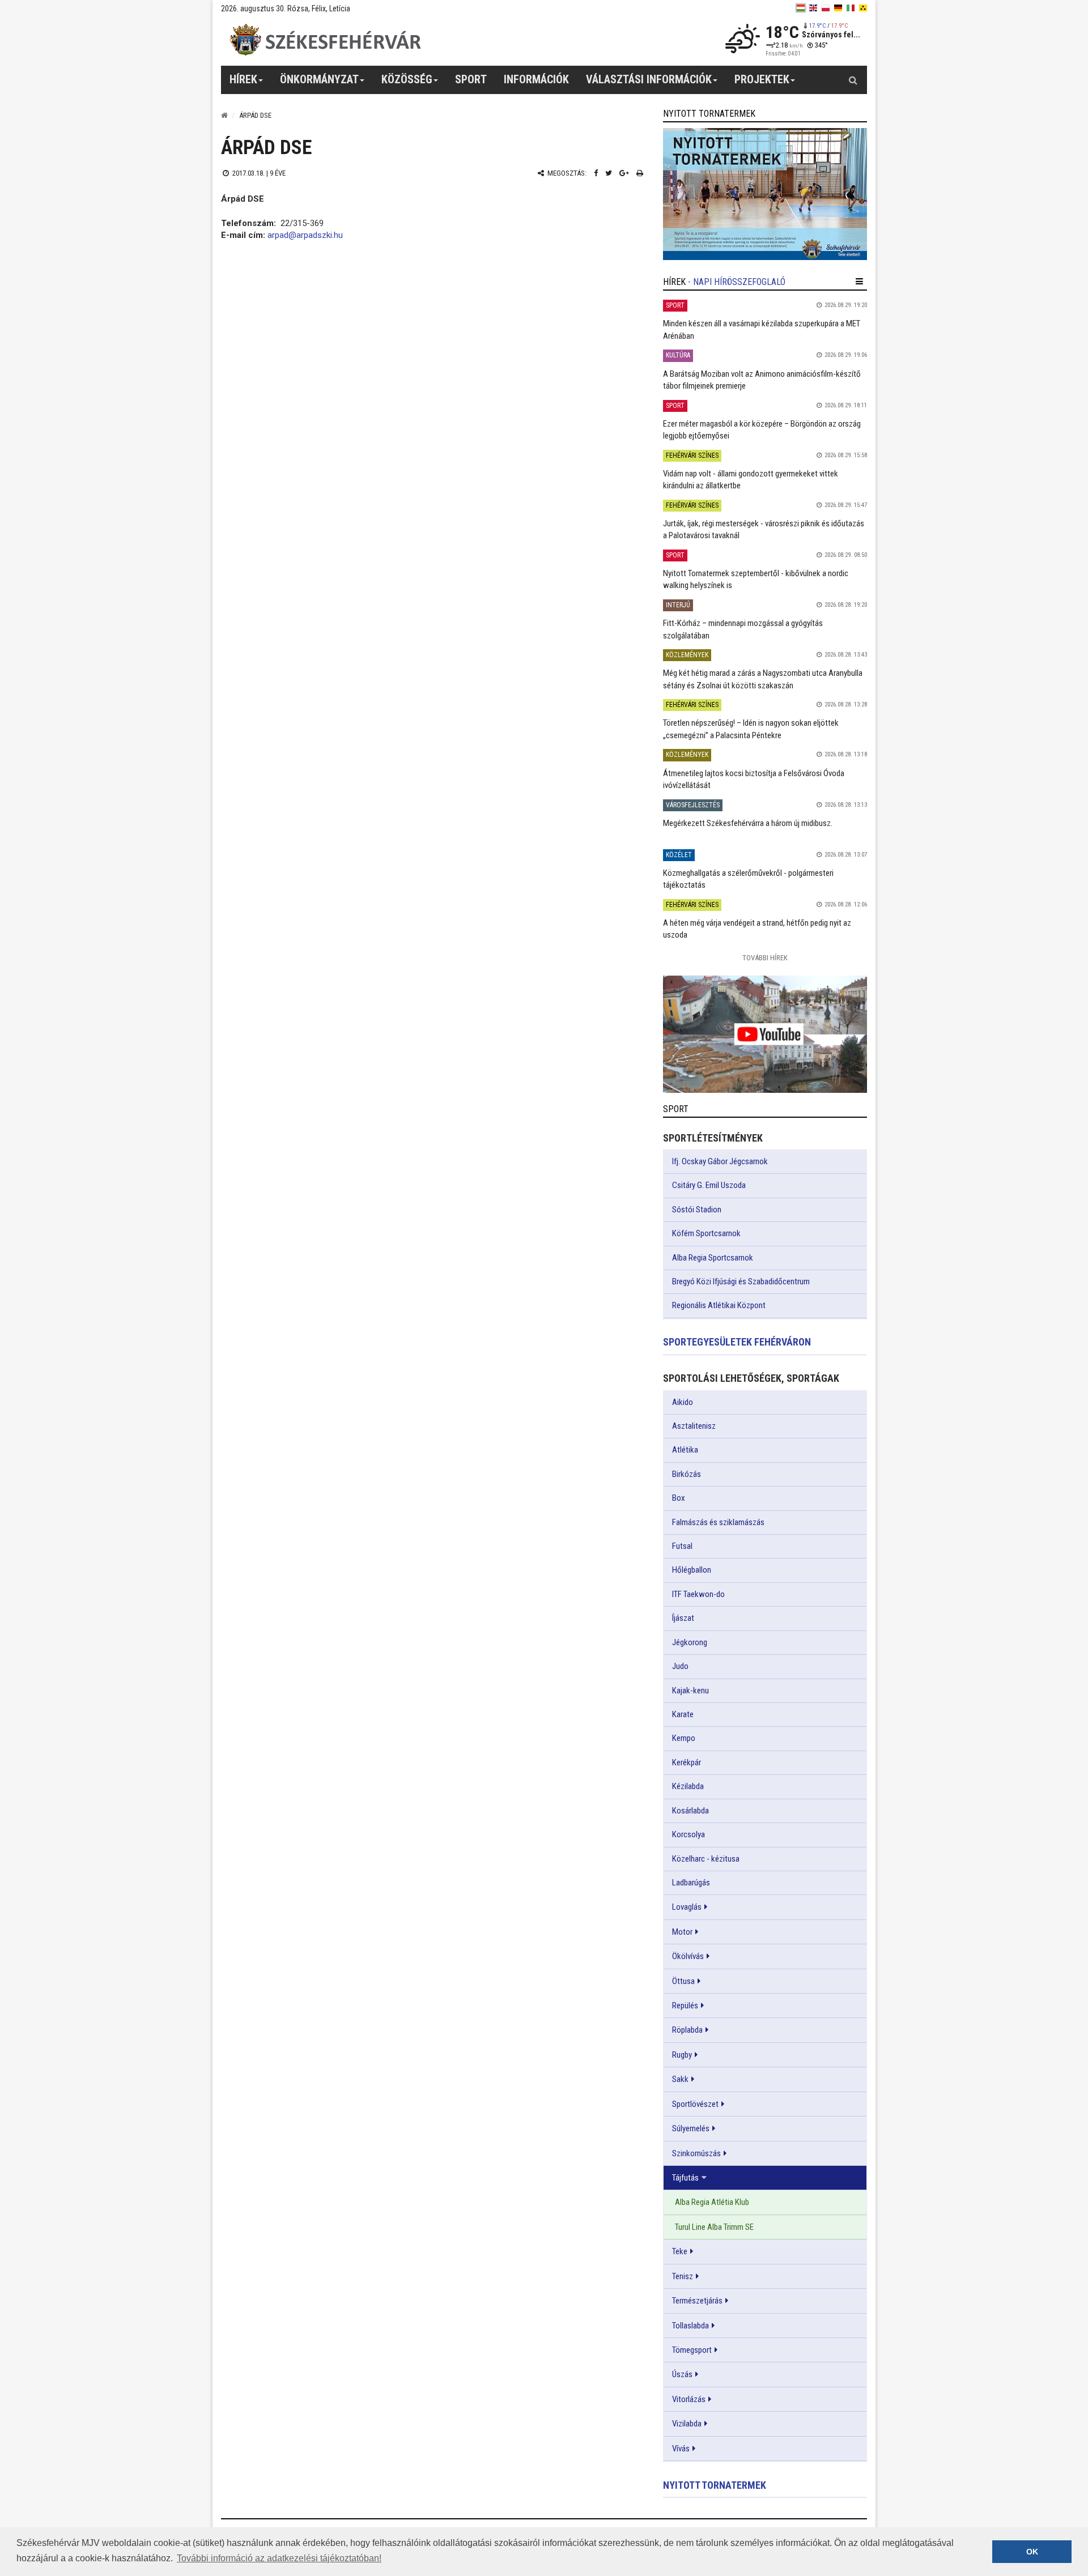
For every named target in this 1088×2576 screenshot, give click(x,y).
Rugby (682, 2055)
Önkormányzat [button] (319, 79)
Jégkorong (690, 1642)
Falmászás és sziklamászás (718, 1522)
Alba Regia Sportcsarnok (713, 1258)
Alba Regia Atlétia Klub (712, 2202)
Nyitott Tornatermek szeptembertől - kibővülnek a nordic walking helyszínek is (756, 579)
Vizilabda (687, 2424)
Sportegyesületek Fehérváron (737, 1342)
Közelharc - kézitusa (706, 1859)
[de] (838, 8)
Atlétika (685, 1450)
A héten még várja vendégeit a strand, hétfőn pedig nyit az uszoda (757, 929)
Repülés (685, 2006)
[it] (851, 8)
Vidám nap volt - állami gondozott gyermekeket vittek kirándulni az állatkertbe (751, 480)
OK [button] (1032, 2552)
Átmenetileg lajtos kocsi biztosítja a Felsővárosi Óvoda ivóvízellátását (754, 779)
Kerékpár (687, 1762)
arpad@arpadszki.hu (305, 235)
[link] (765, 194)
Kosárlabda (690, 1811)
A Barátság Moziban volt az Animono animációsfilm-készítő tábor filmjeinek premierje (762, 380)
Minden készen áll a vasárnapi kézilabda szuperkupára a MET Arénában (762, 329)
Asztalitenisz (694, 1426)
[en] (813, 8)
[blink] (863, 8)
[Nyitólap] (224, 115)
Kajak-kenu (690, 1691)
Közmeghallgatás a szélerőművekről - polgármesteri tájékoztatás (748, 879)
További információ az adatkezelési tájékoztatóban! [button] (279, 2558)
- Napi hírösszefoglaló (737, 282)
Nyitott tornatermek (715, 2485)
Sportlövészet (695, 2104)
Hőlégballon (692, 1570)
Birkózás (687, 1474)
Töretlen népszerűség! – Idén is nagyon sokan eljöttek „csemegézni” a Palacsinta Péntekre (751, 729)
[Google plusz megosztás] (624, 173)
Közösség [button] (407, 79)
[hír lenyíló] (859, 282)
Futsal (682, 1546)
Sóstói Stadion (697, 1210)
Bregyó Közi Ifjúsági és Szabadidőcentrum (741, 1281)
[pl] (826, 8)
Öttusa (683, 1981)
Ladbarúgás (691, 1883)
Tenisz (683, 2276)
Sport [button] (471, 79)
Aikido (683, 1402)
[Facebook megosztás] (596, 173)
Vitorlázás (689, 2399)
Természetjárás (697, 2301)
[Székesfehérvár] (325, 40)
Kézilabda (688, 1786)
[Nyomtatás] (640, 173)
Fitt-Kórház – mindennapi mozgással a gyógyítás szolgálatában (743, 629)
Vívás (681, 2449)
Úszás (682, 2374)
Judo (680, 1666)
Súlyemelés (691, 2128)
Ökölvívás (688, 1956)
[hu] (801, 8)
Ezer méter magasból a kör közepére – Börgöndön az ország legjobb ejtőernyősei (762, 430)
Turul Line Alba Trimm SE (714, 2227)
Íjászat (683, 1618)
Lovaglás (687, 1907)
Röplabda (687, 2030)
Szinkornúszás (696, 2153)
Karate (683, 1714)
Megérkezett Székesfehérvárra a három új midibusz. (748, 823)
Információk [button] (536, 79)
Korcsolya (688, 1834)
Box (679, 1498)
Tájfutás (685, 2178)
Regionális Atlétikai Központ (719, 1305)
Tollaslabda (690, 2326)
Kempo (684, 1738)
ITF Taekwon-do (698, 1594)
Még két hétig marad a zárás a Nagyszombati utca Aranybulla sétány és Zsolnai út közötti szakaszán (763, 679)
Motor (682, 1932)
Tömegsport (692, 2350)
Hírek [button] (243, 79)
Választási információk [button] (649, 79)
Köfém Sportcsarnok (706, 1233)
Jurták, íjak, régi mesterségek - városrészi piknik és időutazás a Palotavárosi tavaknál (764, 529)
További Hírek (765, 958)
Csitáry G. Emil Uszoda (709, 1185)
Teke (680, 2251)
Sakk (680, 2079)
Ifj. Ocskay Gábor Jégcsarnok (720, 1161)
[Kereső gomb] (853, 80)
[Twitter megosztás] (609, 173)
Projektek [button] (762, 79)
